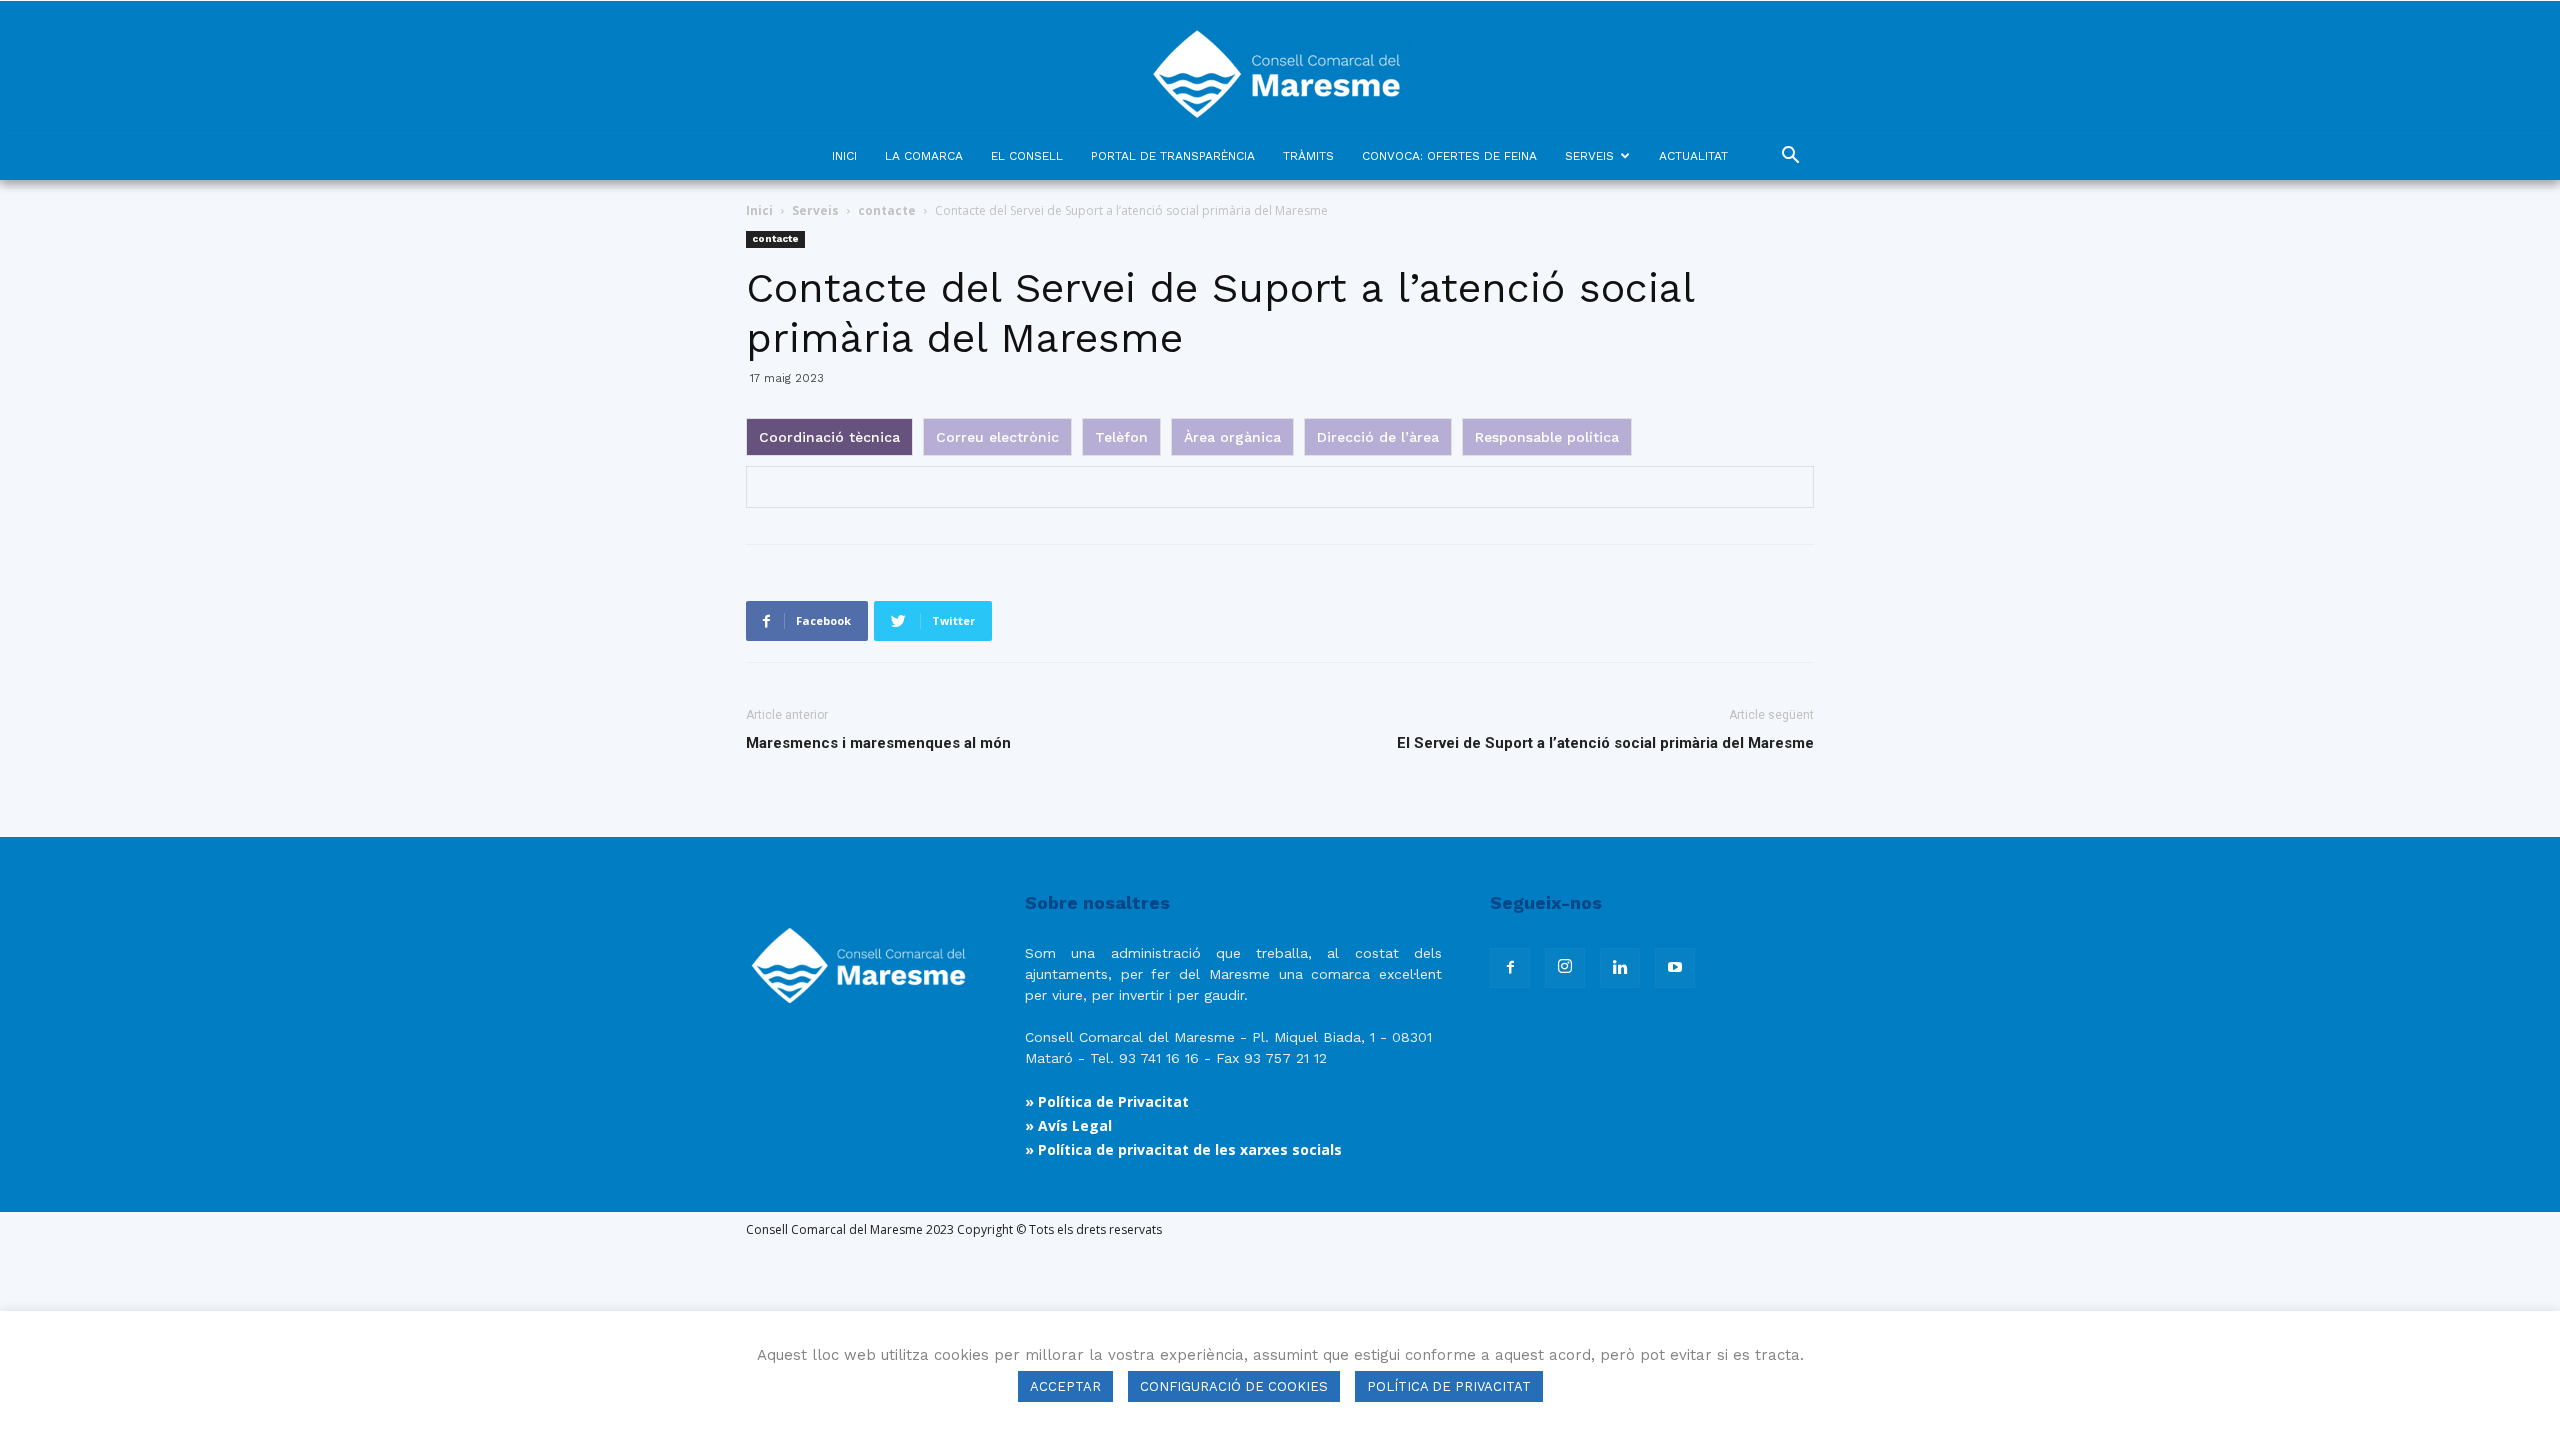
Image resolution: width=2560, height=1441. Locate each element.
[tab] (829, 437)
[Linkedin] (1620, 968)
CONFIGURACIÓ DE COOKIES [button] (1234, 1386)
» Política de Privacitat (1107, 1101)
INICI (844, 156)
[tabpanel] (1280, 487)
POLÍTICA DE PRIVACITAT (1449, 1386)
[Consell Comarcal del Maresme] (1280, 66)
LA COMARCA (924, 156)
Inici (759, 210)
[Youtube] (1675, 968)
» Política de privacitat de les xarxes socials (1183, 1149)
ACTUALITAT (1693, 156)
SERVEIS (1589, 156)
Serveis (815, 210)
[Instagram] (1565, 968)
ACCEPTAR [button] (1065, 1386)
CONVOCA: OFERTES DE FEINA (1449, 156)
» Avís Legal (1068, 1125)
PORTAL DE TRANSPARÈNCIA (1173, 156)
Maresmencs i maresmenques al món (878, 743)
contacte (887, 210)
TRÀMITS (1308, 156)
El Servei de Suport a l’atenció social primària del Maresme (1605, 743)
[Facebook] (1510, 968)
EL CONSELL (1027, 156)
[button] (1790, 157)
